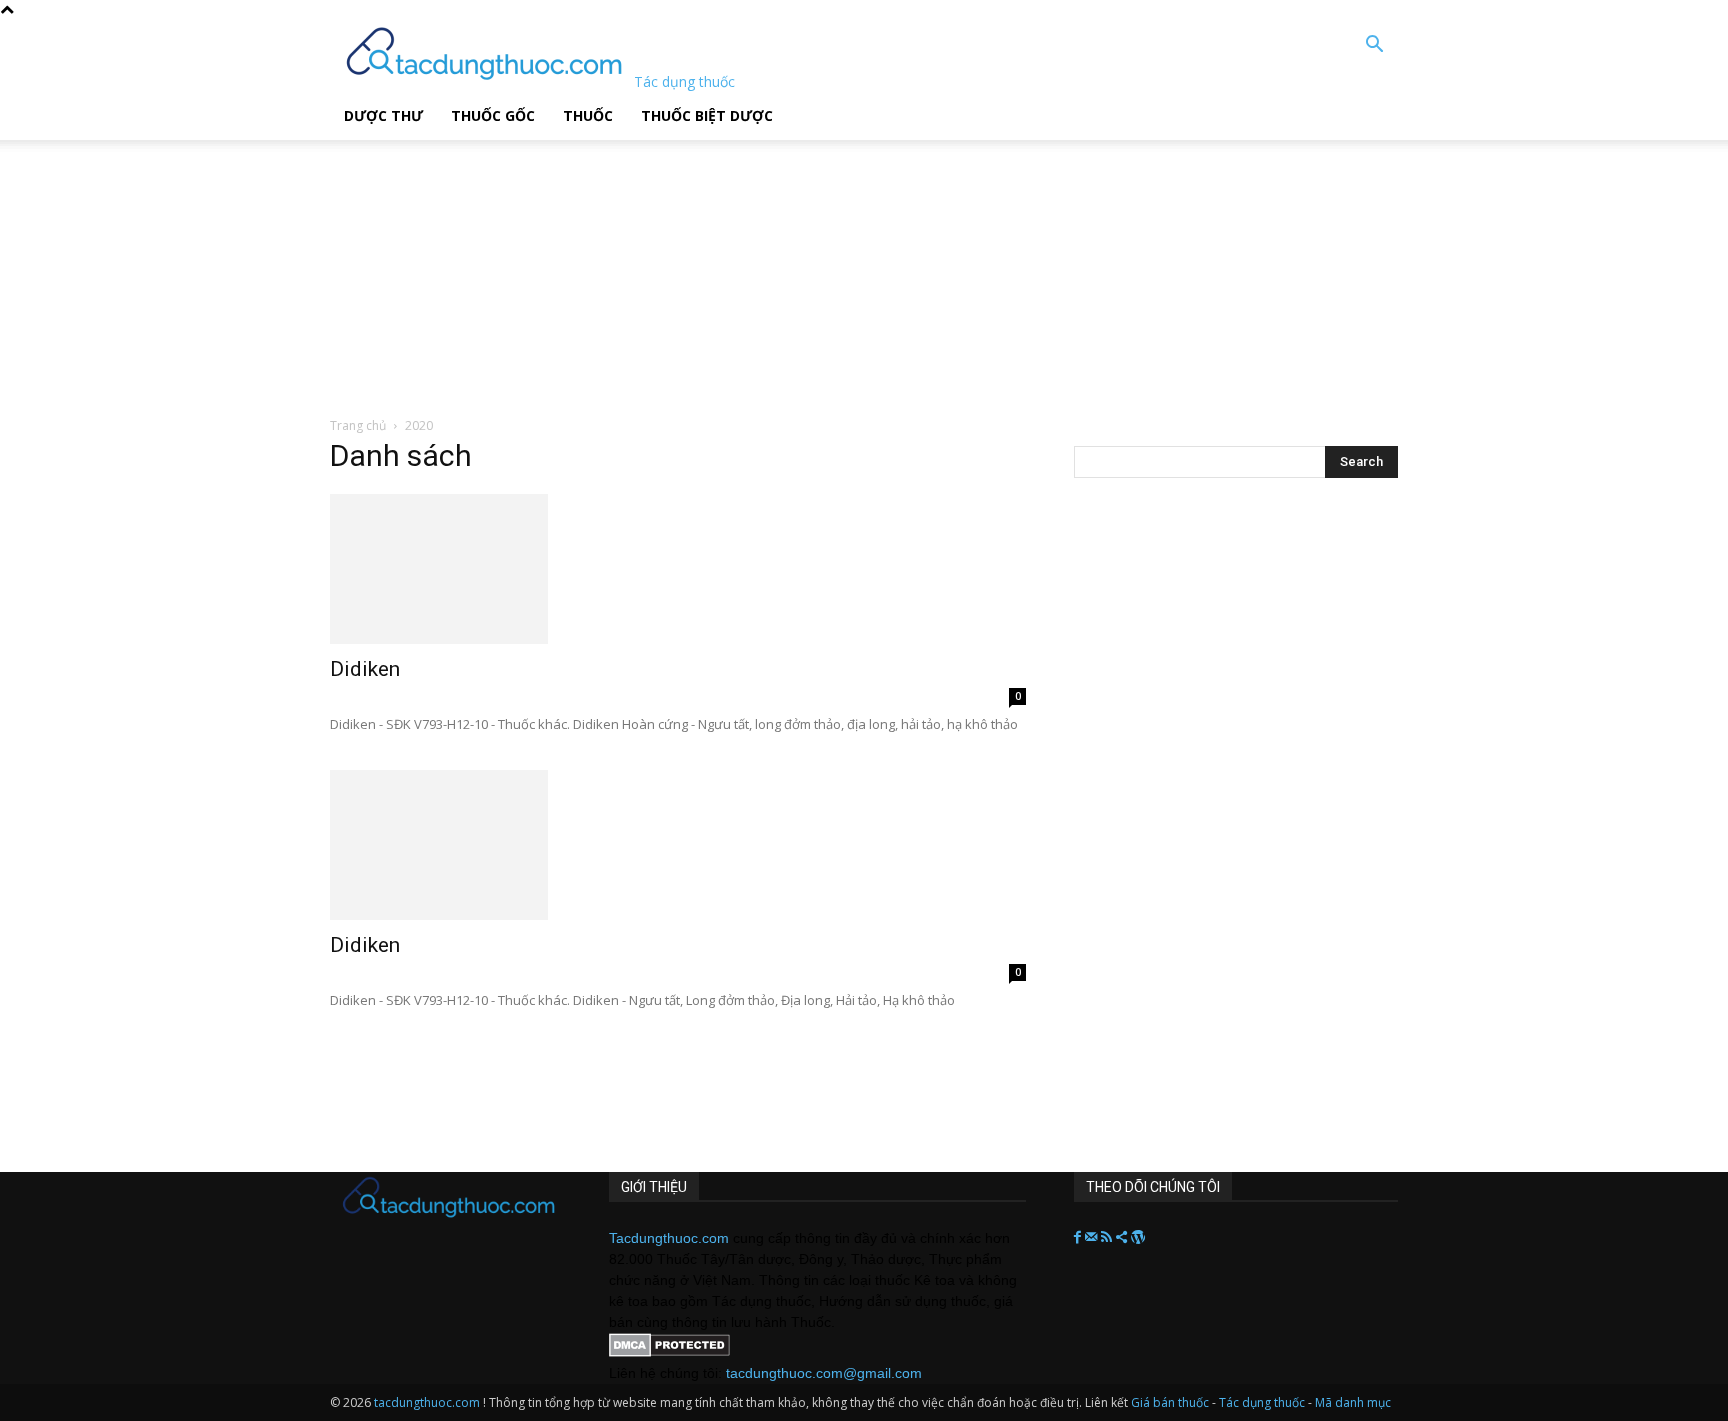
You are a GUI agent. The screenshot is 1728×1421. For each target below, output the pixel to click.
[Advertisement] (509, 265)
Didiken (365, 669)
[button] (1374, 46)
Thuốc (588, 115)
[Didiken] (678, 569)
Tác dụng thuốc (1263, 1402)
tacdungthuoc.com (427, 1402)
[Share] (1123, 1238)
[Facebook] (1079, 1238)
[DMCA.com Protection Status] (669, 1352)
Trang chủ (358, 425)
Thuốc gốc (493, 115)
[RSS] (1108, 1238)
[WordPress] (1138, 1238)
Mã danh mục (1353, 1402)
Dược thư (383, 115)
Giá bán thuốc (1170, 1402)
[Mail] (1093, 1238)
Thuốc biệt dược (707, 115)
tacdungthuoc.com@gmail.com (824, 1373)
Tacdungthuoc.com (669, 1238)
